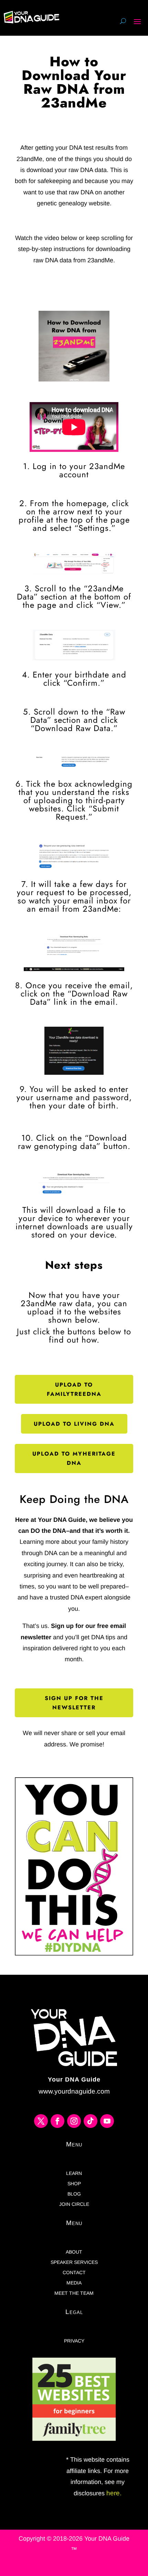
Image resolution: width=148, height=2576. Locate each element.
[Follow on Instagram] (74, 2121)
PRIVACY (74, 2341)
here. (113, 2493)
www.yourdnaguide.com (74, 2091)
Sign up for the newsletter (74, 1703)
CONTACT (74, 2273)
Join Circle (74, 2204)
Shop (74, 2184)
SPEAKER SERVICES (74, 2262)
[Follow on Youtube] (107, 2121)
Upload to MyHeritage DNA (74, 1458)
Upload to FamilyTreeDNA (74, 1389)
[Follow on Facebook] (57, 2121)
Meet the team (74, 2293)
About (74, 2252)
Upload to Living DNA (74, 1424)
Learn (74, 2173)
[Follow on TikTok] (91, 2121)
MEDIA (74, 2283)
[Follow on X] (41, 2121)
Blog (74, 2194)
